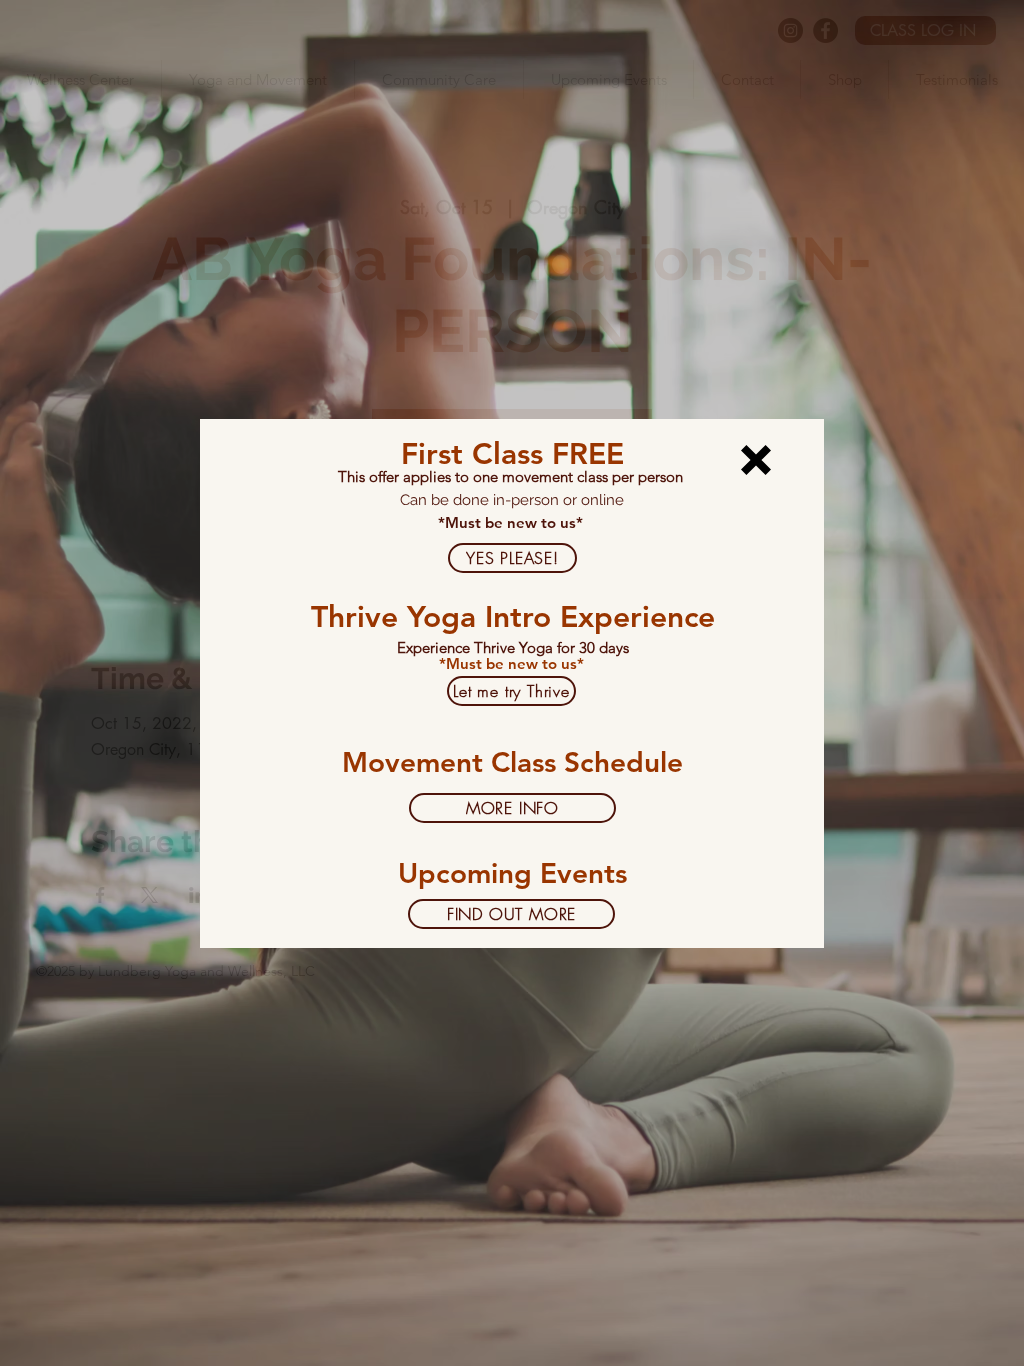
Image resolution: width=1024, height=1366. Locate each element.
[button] (756, 460)
